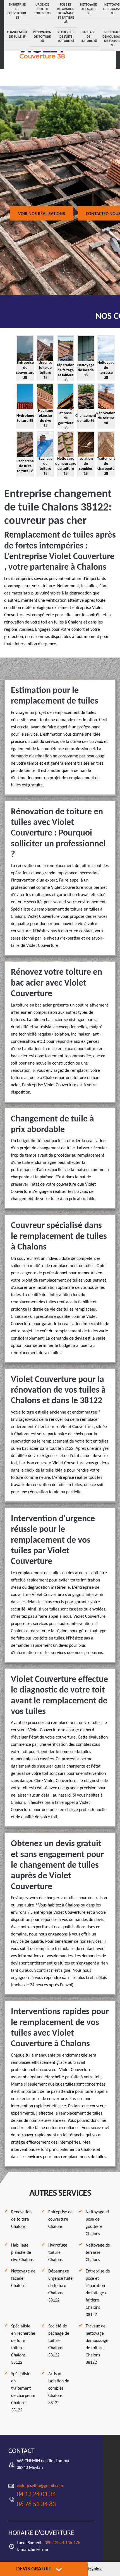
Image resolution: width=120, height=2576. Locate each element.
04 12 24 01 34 (36, 2495)
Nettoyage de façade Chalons (23, 2279)
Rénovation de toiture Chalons (21, 2219)
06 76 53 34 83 (36, 2505)
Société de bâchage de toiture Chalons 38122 (59, 2341)
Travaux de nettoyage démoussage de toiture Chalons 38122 (97, 2344)
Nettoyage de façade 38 (88, 9)
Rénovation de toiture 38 (42, 37)
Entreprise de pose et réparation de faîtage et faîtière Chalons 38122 (98, 2293)
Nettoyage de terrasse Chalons (98, 2253)
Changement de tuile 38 (17, 35)
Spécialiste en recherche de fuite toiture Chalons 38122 (23, 2344)
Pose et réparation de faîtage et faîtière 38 (66, 13)
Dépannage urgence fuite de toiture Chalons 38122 (60, 2286)
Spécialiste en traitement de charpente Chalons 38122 (23, 2392)
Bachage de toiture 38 (89, 37)
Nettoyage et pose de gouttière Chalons (97, 2223)
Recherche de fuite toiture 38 (66, 37)
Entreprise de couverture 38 (17, 11)
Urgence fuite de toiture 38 (42, 9)
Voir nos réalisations (42, 214)
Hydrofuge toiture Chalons (58, 2253)
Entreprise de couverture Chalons (60, 2219)
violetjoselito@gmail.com (40, 2486)
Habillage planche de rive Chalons (22, 2253)
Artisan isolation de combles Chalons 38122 (59, 2389)
